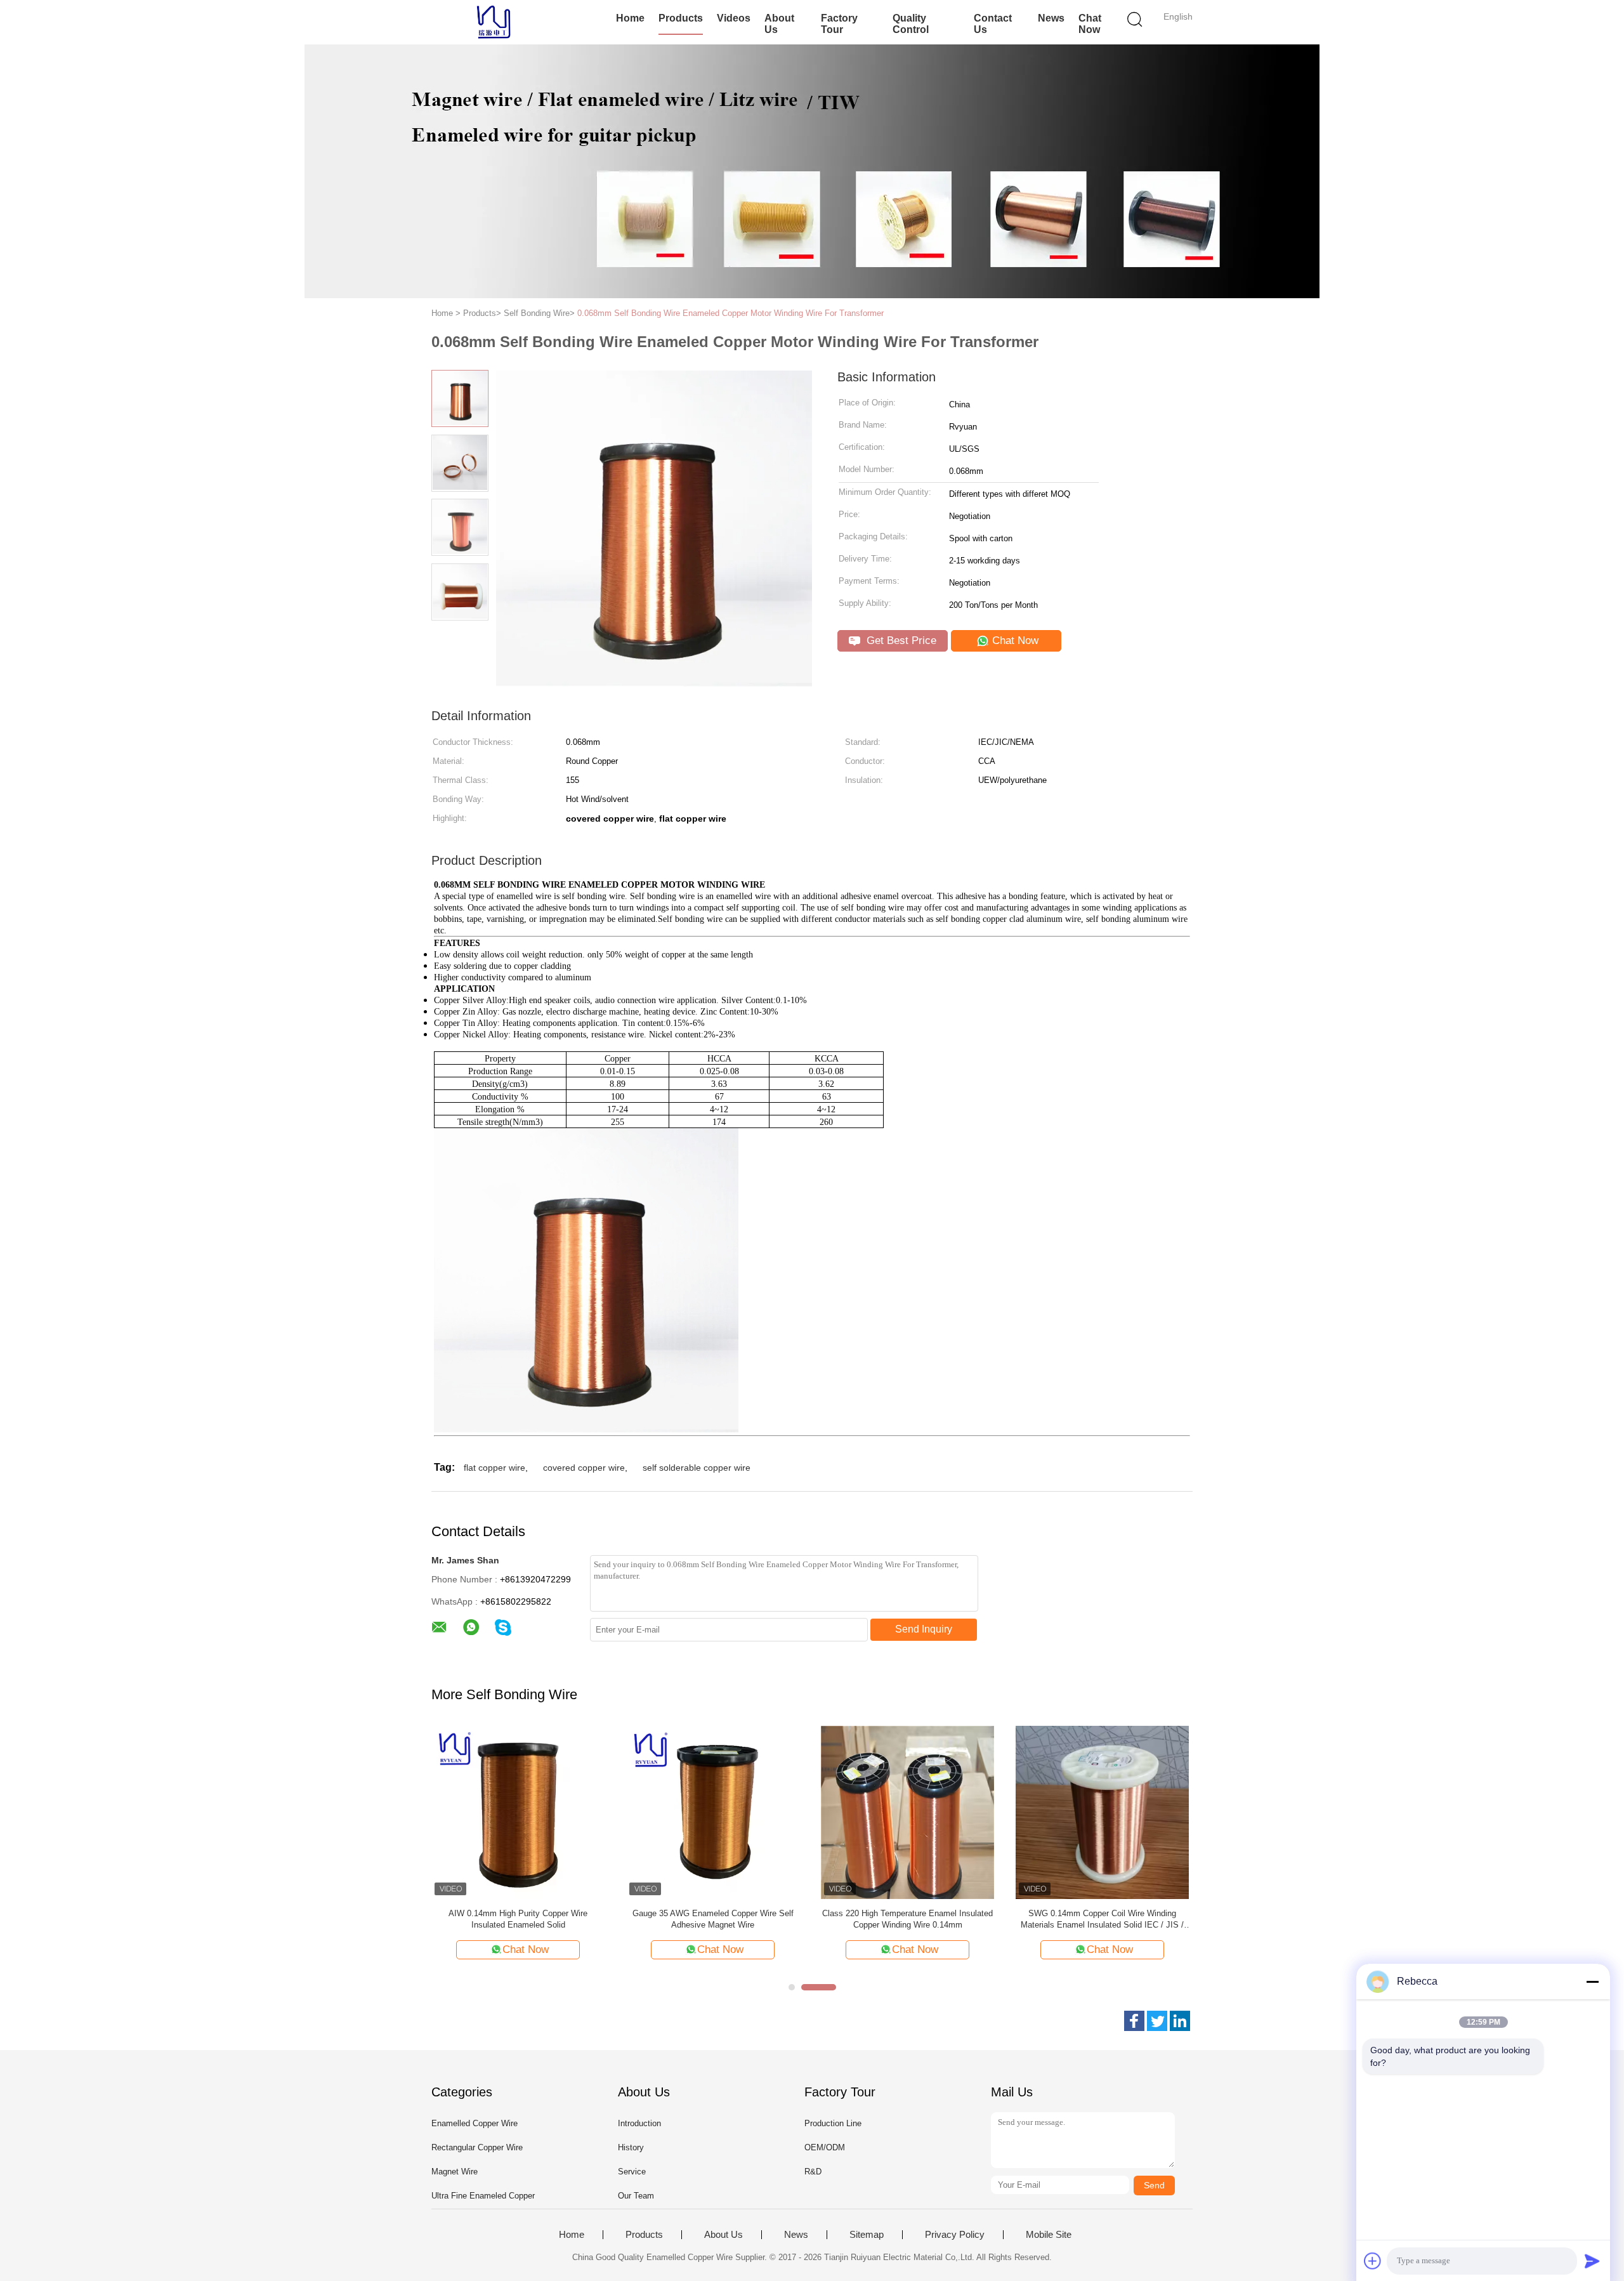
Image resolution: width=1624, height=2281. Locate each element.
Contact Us (993, 24)
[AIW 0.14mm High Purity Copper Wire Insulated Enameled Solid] (518, 1812)
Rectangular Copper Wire (477, 2147)
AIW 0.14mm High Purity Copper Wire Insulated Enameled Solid (518, 1919)
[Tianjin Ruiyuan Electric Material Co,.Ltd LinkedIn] (1180, 2021)
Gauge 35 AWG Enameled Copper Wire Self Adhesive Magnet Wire (713, 1919)
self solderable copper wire (697, 1468)
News (1051, 18)
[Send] (1592, 2261)
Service (632, 2172)
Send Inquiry (924, 1629)
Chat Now (1090, 24)
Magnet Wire (455, 2172)
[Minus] (1592, 1982)
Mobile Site (1049, 2235)
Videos (734, 18)
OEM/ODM (825, 2147)
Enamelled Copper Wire (475, 2123)
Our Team (636, 2196)
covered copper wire (584, 1468)
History (631, 2147)
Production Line (833, 2123)
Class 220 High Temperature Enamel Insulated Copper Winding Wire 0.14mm (907, 1919)
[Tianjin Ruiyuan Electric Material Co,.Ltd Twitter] (1157, 2021)
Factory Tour (839, 24)
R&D (813, 2172)
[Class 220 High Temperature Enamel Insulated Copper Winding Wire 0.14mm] (907, 1812)
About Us (779, 24)
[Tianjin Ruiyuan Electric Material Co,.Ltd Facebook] (1134, 2021)
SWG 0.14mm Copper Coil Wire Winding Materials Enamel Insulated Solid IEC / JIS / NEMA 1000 (1102, 1920)
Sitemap (867, 2235)
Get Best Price (900, 641)
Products (681, 18)
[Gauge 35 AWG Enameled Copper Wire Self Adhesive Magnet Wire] (713, 1812)
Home (630, 18)
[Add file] (1373, 2261)
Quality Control (911, 24)
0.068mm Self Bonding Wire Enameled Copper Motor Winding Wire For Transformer (730, 313)
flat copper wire (494, 1468)
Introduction (639, 2123)
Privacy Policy (955, 2235)
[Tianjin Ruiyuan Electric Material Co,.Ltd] (493, 22)
